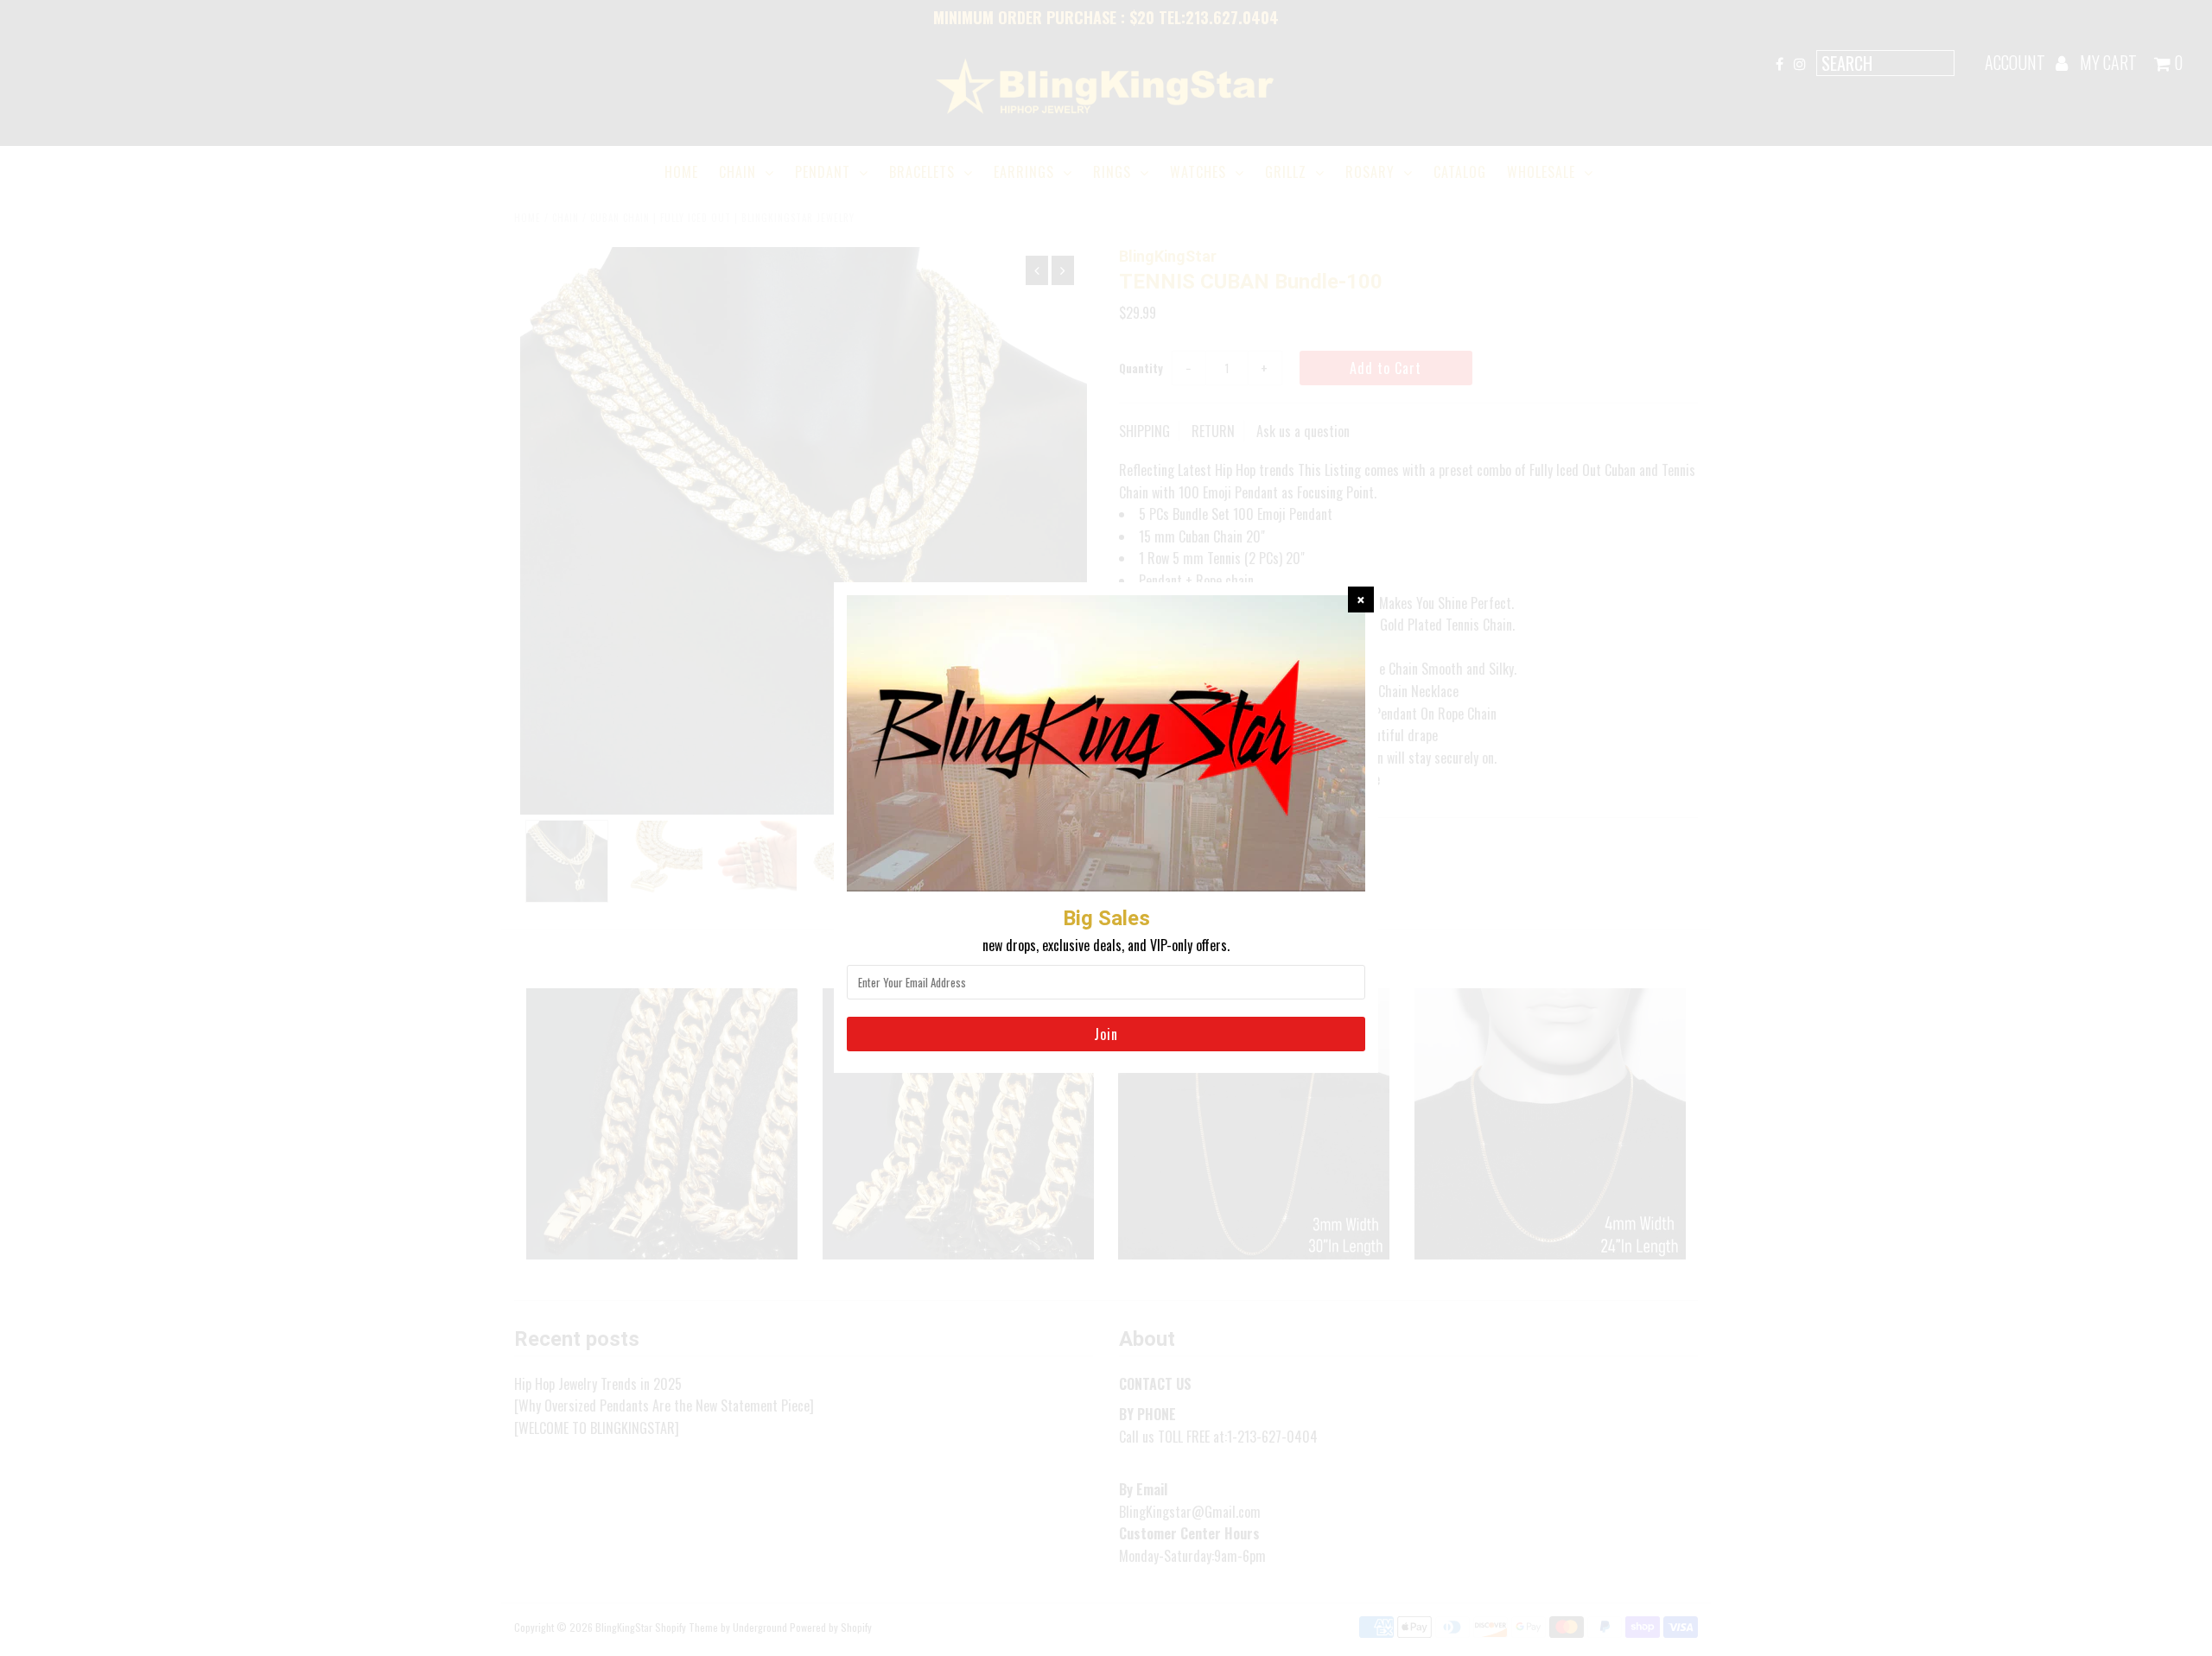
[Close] (1361, 600)
